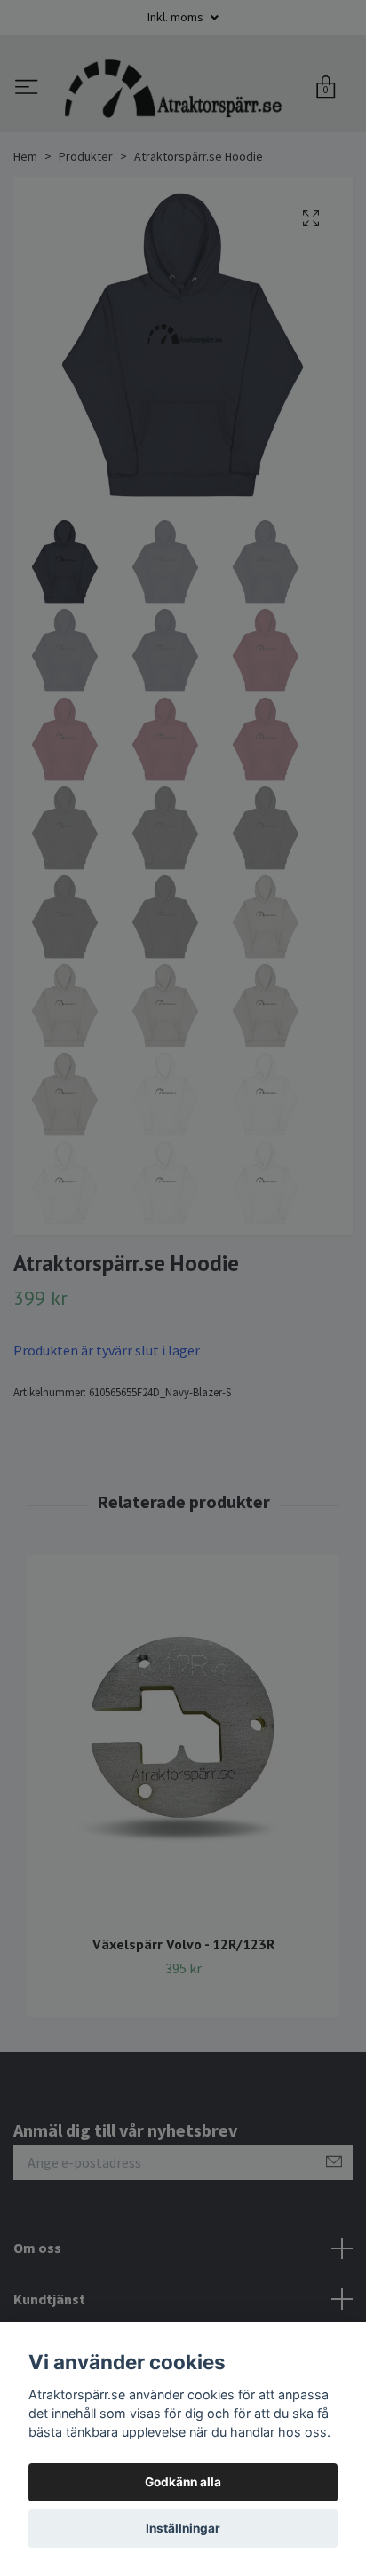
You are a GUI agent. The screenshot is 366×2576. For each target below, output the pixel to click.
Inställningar (183, 2528)
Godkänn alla (183, 2482)
